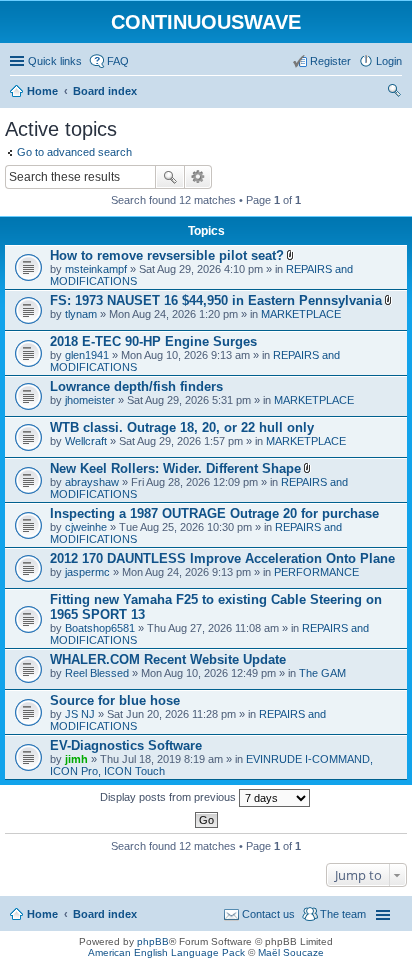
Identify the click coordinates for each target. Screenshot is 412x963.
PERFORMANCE (316, 572)
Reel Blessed (97, 673)
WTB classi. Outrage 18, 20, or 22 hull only (182, 427)
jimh (76, 759)
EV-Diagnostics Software (126, 745)
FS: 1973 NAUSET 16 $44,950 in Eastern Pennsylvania (216, 300)
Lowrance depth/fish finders (136, 386)
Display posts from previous (169, 797)
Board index (105, 914)
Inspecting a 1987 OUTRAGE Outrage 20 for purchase (214, 513)
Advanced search (198, 177)
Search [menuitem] (394, 93)
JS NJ (80, 714)
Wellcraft (86, 441)
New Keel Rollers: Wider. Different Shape (175, 468)
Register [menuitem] (330, 61)
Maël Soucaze (291, 952)
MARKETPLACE (301, 314)
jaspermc (87, 572)
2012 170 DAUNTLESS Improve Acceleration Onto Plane (222, 558)
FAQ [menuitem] (118, 61)
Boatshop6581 (100, 628)
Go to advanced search (74, 152)
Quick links (55, 61)
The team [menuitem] (343, 914)
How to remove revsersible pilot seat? (167, 255)
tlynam (81, 314)
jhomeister (90, 400)
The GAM (322, 673)
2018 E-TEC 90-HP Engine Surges (153, 341)
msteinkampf (96, 269)
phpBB (153, 941)
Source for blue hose (115, 700)
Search (170, 177)
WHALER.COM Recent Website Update (168, 659)
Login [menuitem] (389, 61)
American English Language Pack (166, 952)
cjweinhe (86, 527)
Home (42, 914)
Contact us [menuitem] (268, 914)
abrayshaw (92, 482)
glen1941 (87, 355)
